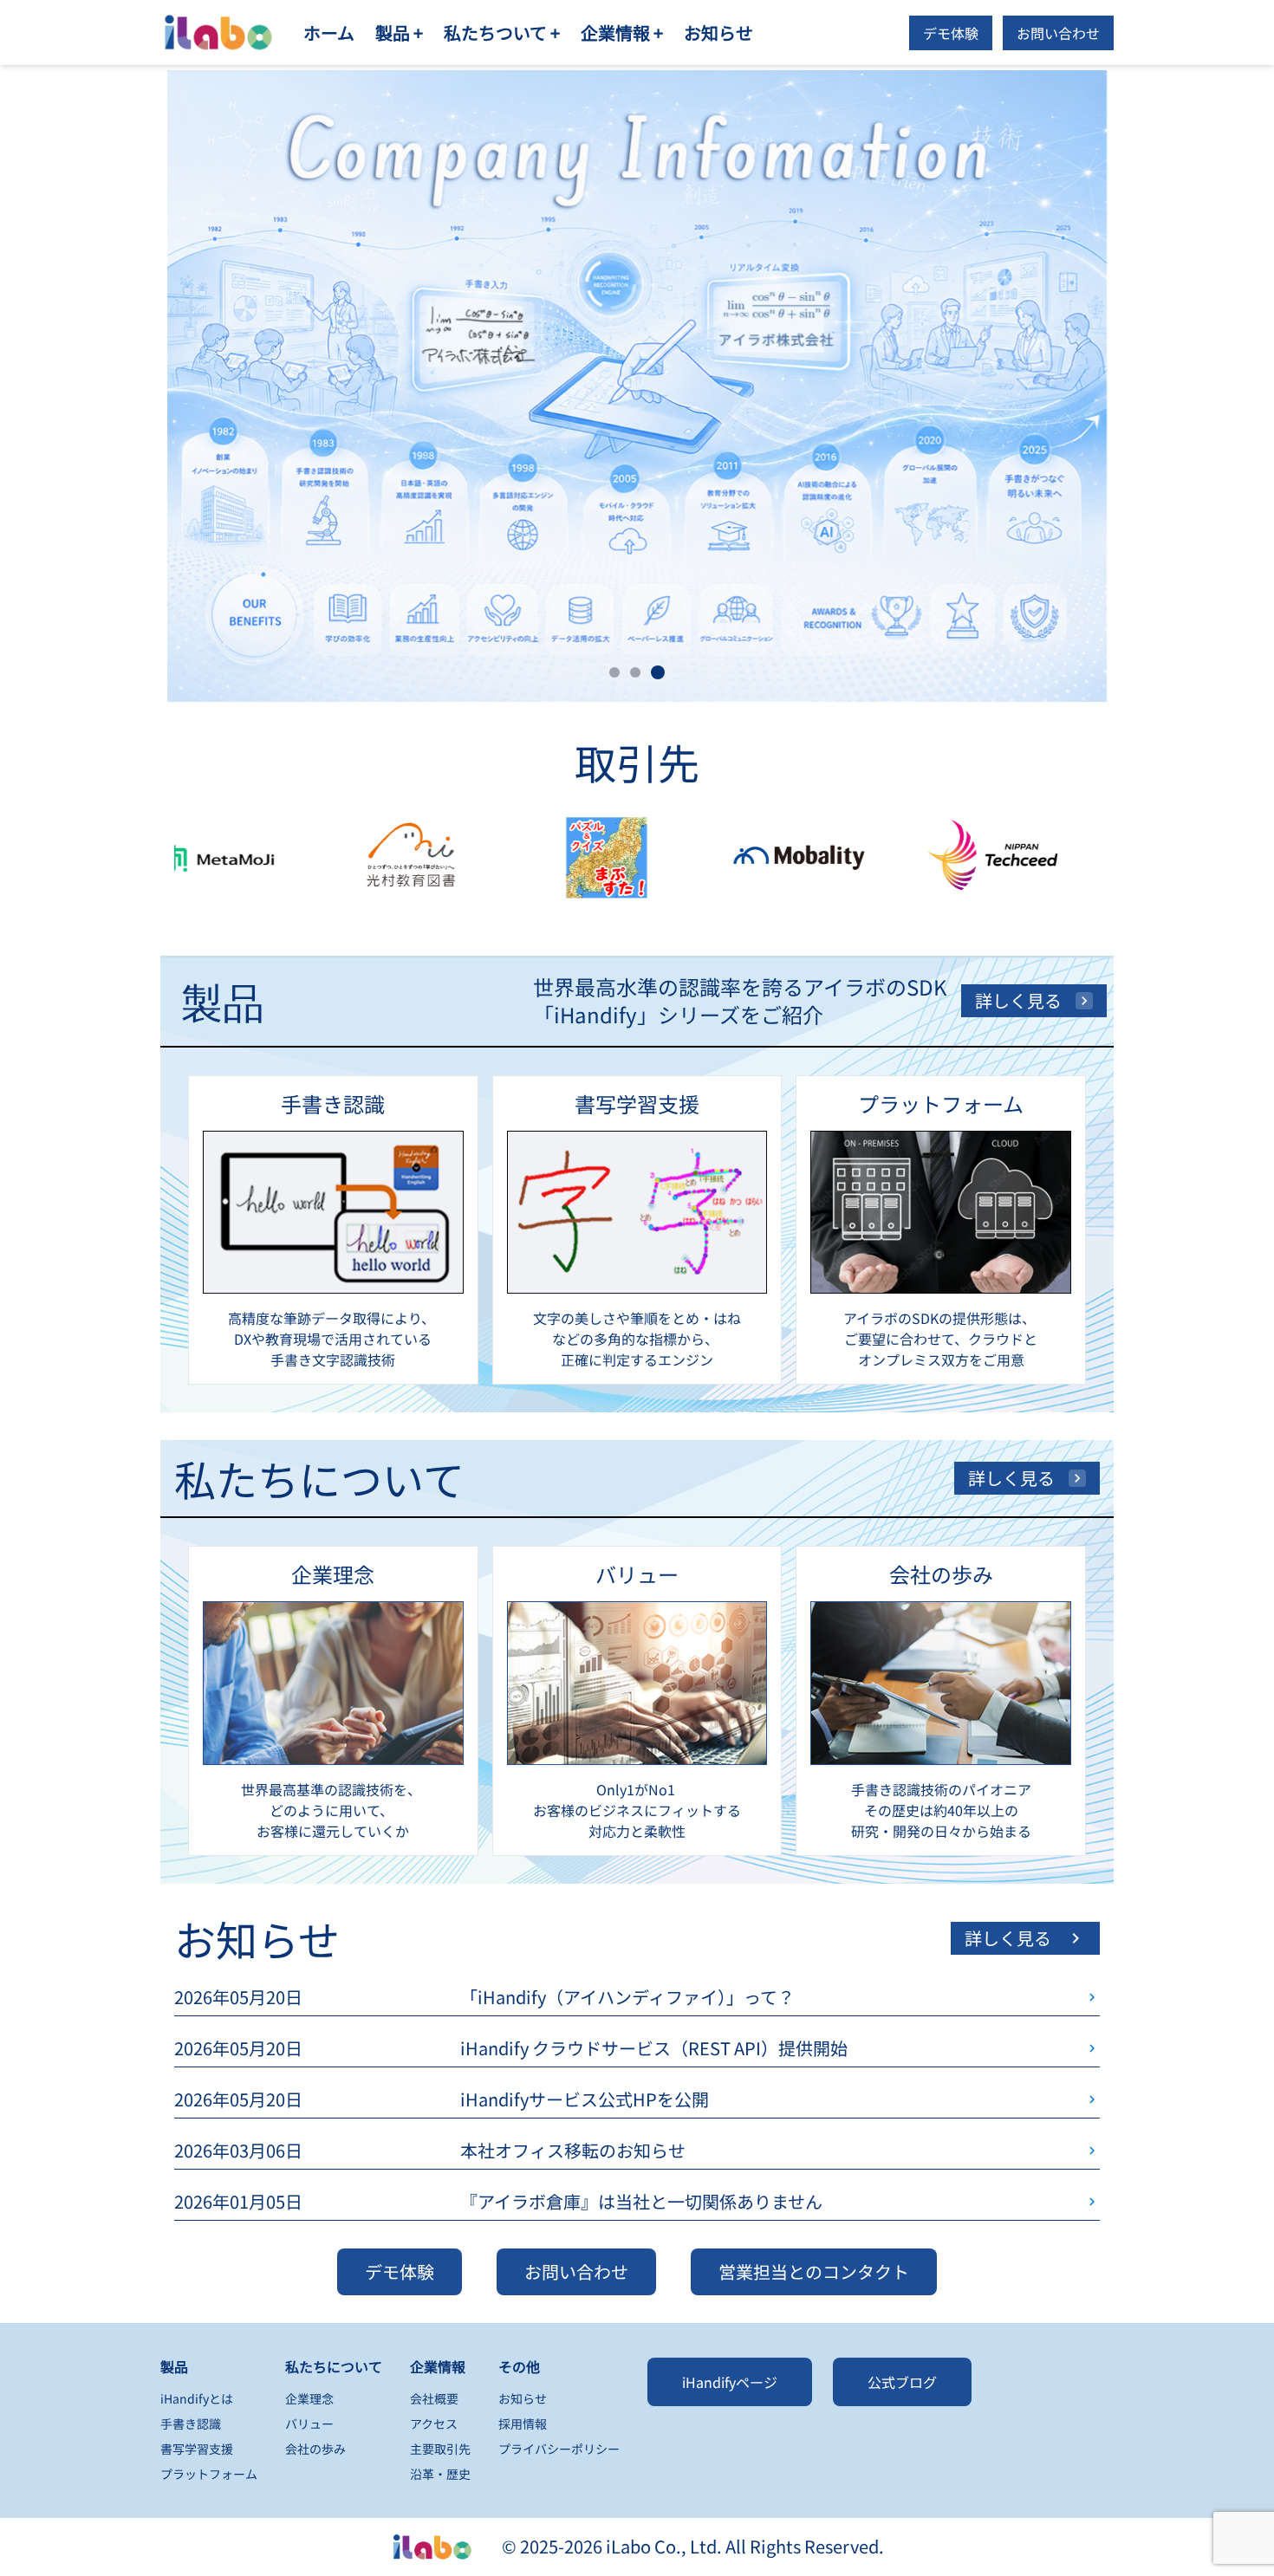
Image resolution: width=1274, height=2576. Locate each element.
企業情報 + (622, 32)
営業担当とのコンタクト (814, 2271)
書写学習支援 (197, 2449)
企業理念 (309, 2398)
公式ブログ (902, 2382)
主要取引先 (440, 2449)
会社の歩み (315, 2449)
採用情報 (523, 2424)
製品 (174, 2366)
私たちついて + (502, 32)
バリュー (309, 2424)
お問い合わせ (1058, 33)
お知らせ (718, 32)
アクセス (434, 2424)
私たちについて (334, 2366)
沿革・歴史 (440, 2474)
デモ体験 (951, 33)
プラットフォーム (209, 2474)
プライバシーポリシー (559, 2449)
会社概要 (434, 2398)
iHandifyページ (730, 2382)
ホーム (329, 32)
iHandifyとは (197, 2398)
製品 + (399, 32)
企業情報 (438, 2366)
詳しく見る (1018, 1000)
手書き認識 (191, 2424)
